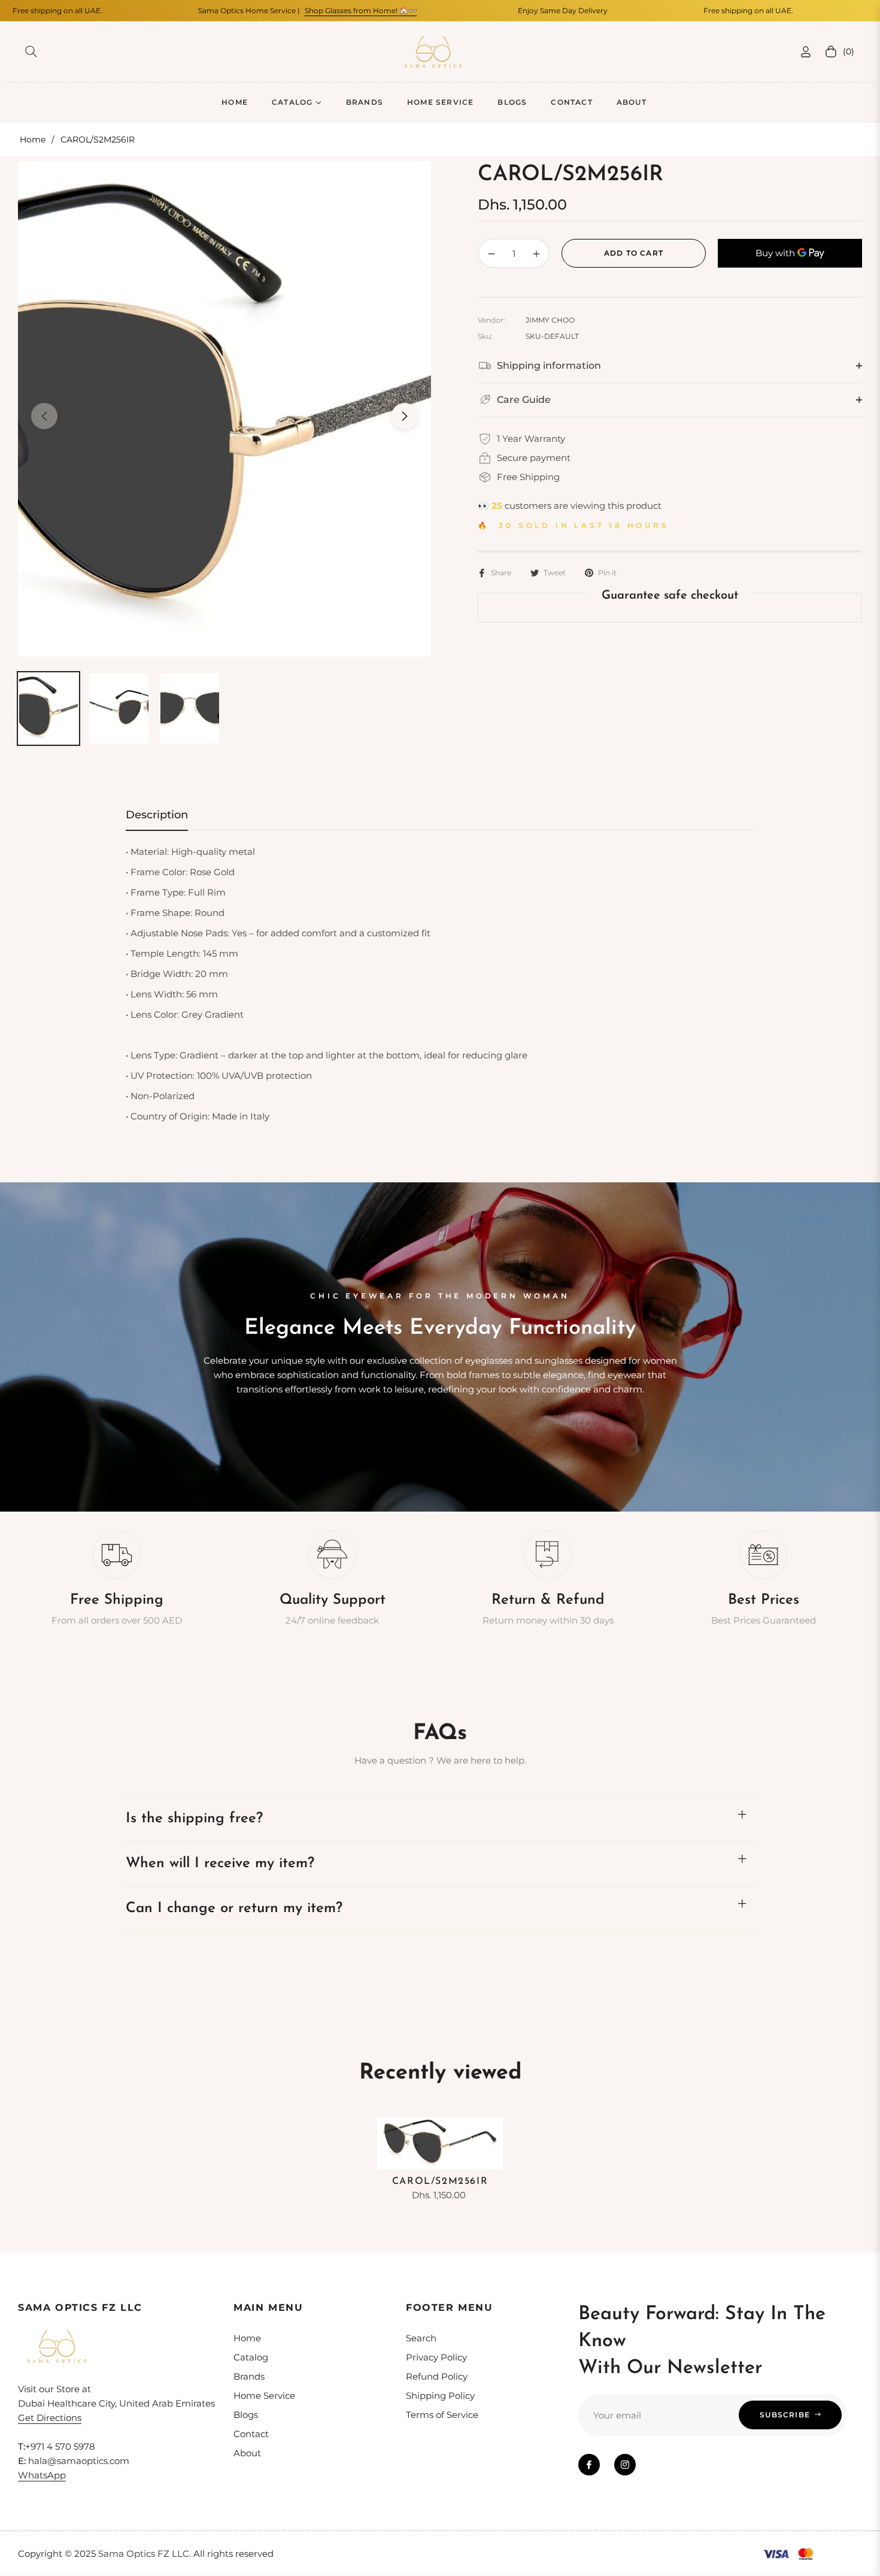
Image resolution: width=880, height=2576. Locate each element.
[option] (224, 409)
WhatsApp (42, 2475)
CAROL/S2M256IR (440, 2181)
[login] (806, 52)
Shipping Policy (440, 2396)
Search (421, 2338)
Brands (249, 2376)
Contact (251, 2434)
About (247, 2453)
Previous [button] (44, 416)
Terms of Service (442, 2415)
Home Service (264, 2396)
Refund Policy (437, 2376)
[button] (31, 51)
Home (33, 139)
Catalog (251, 2357)
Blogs (246, 2415)
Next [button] (405, 416)
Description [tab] (157, 815)
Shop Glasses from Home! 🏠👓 (305, 10)
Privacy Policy (436, 2357)
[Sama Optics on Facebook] (589, 2465)
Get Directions (50, 2418)
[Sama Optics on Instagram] (625, 2465)
